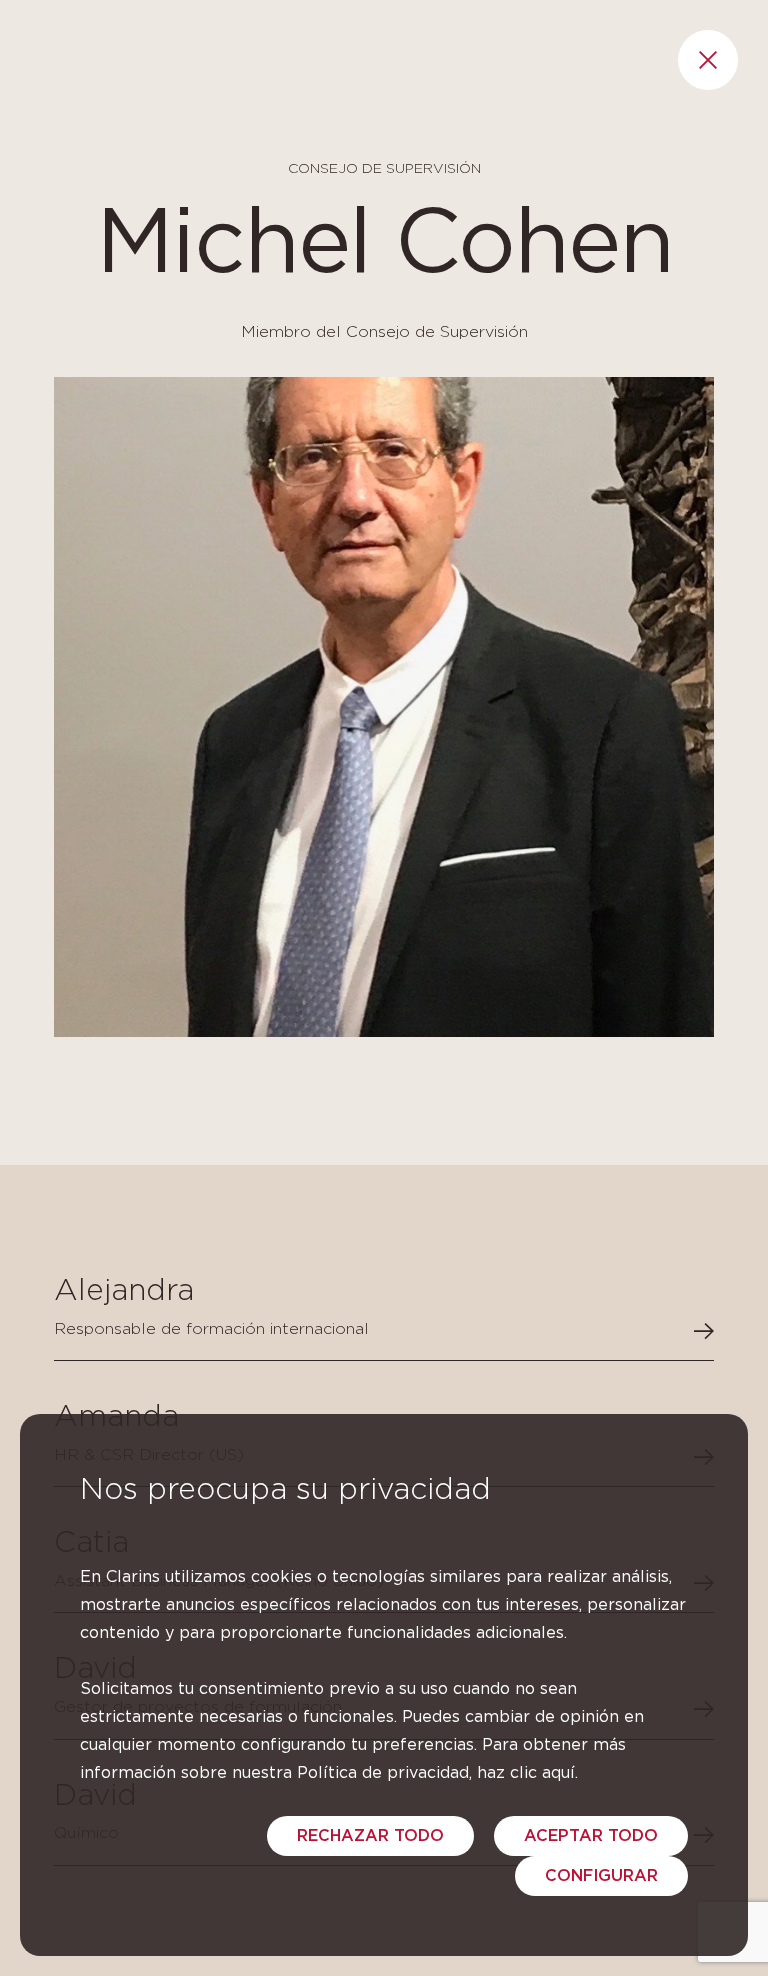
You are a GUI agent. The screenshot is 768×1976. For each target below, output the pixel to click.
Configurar (601, 1876)
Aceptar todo (591, 1836)
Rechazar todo (370, 1836)
